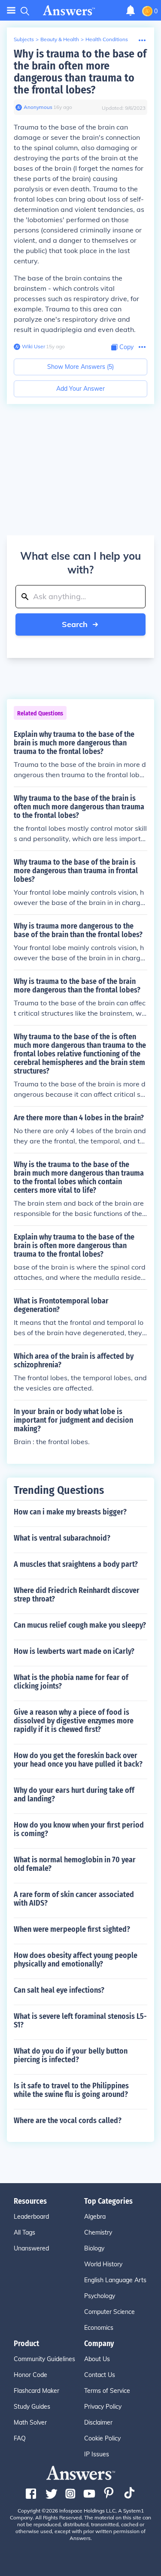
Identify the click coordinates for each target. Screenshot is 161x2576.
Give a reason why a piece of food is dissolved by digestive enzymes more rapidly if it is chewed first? (74, 1721)
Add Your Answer (80, 389)
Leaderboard (31, 2217)
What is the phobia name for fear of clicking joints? (71, 1682)
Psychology (100, 2296)
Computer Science (109, 2312)
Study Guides (32, 2407)
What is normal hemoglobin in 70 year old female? (75, 1864)
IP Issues (97, 2454)
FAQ (20, 2438)
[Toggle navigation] (11, 11)
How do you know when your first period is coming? (79, 1829)
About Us (97, 2359)
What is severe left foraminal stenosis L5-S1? (80, 2021)
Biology (94, 2248)
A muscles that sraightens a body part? (76, 1564)
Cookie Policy (102, 2438)
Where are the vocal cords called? (68, 2121)
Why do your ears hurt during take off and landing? (74, 1795)
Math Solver (30, 2422)
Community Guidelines (44, 2359)
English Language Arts (115, 2280)
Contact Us (100, 2375)
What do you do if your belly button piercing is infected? (71, 2055)
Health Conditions (107, 39)
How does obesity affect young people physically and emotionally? (76, 1960)
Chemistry (98, 2232)
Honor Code (30, 2375)
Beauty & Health (60, 39)
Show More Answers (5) (80, 367)
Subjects (24, 39)
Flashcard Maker (36, 2391)
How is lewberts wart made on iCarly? (74, 1651)
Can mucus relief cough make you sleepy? (80, 1625)
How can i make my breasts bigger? (70, 1512)
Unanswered (31, 2248)
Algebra (95, 2217)
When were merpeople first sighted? (72, 1929)
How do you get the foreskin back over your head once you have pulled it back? (78, 1760)
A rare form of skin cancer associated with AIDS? (74, 1899)
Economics (99, 2328)
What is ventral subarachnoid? (62, 1538)
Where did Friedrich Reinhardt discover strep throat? (77, 1595)
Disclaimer (98, 2422)
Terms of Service (107, 2391)
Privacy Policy (103, 2407)
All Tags (24, 2232)
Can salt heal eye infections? (59, 1990)
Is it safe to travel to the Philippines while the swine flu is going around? (71, 2090)
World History (103, 2264)
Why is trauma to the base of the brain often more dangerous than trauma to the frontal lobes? (80, 72)
